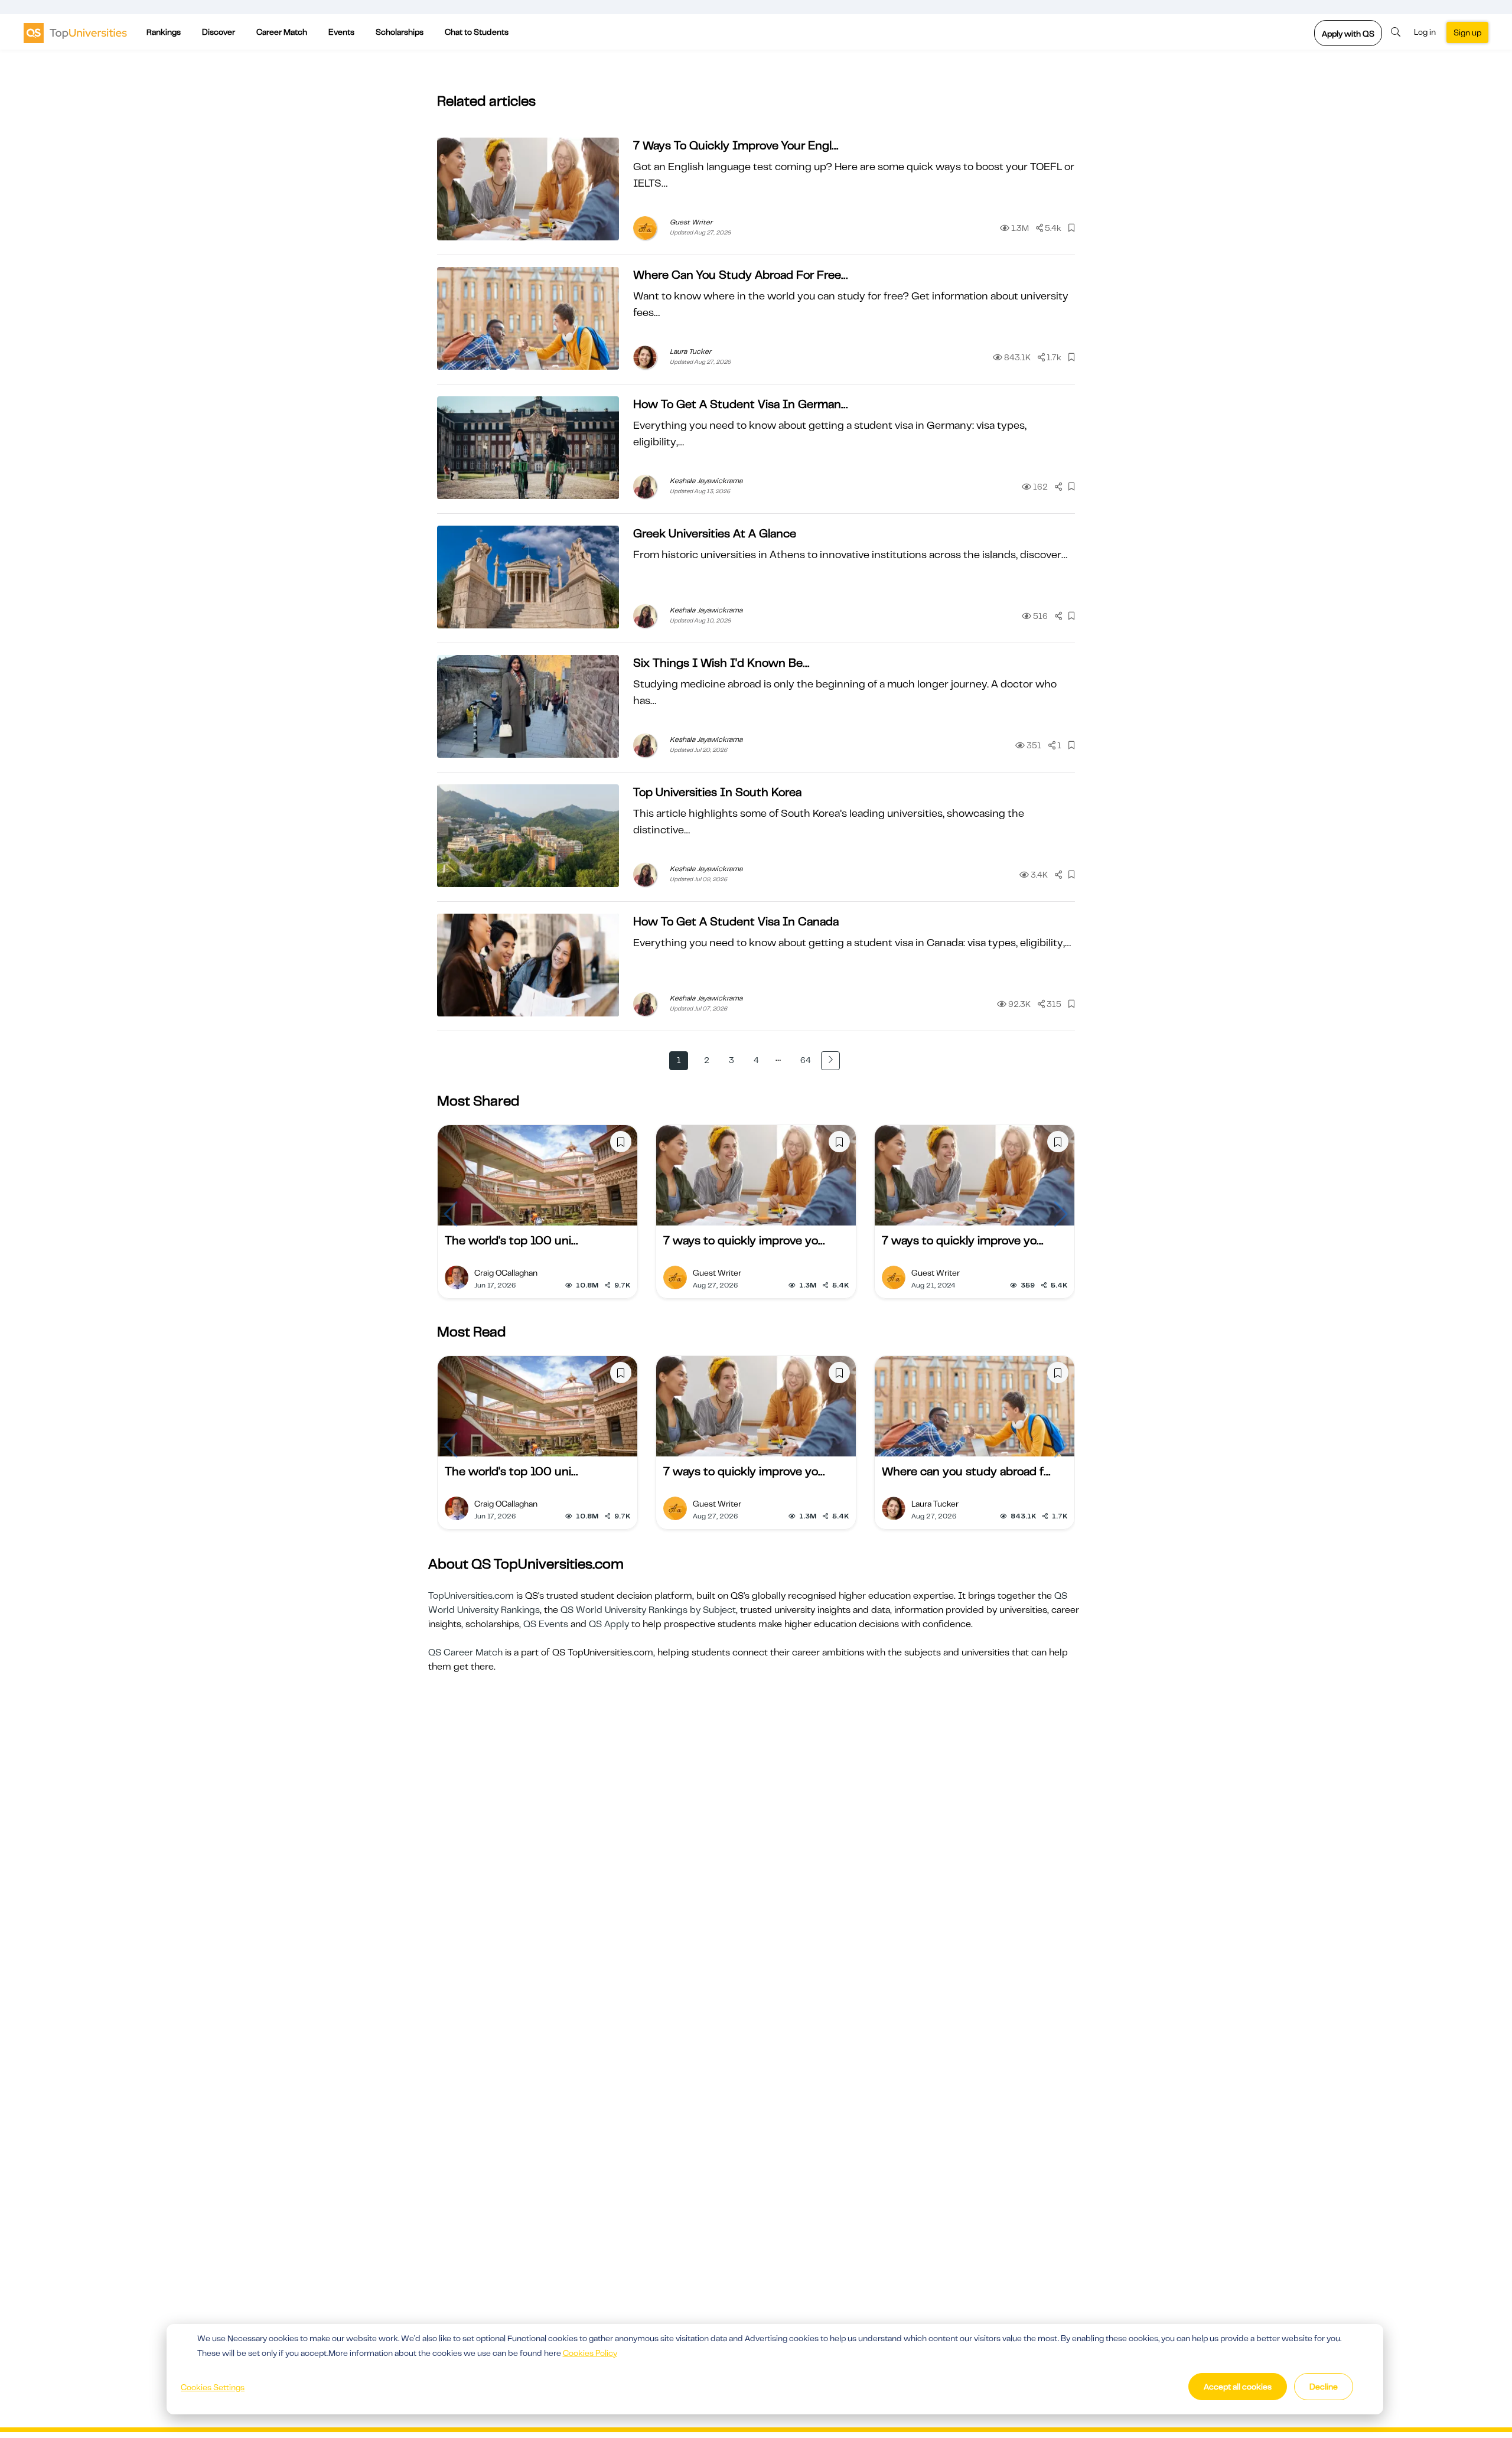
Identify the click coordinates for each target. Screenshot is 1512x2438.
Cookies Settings (213, 2387)
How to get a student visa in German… (740, 404)
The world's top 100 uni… (511, 1241)
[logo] (75, 32)
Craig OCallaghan (506, 1273)
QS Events (546, 1624)
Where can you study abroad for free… (740, 275)
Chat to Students (477, 32)
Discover (219, 32)
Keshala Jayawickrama (706, 481)
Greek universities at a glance (715, 534)
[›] (830, 1061)
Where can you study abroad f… (966, 1471)
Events (341, 32)
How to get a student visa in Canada (736, 922)
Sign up (1467, 32)
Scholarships (400, 32)
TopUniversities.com (471, 1596)
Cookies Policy (590, 2353)
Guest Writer (691, 222)
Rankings (164, 32)
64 (806, 1060)
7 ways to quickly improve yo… (744, 1241)
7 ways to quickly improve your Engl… (736, 146)
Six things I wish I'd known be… (721, 663)
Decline (1324, 2387)
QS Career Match (465, 1653)
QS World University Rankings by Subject (648, 1610)
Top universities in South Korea (717, 792)
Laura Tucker (690, 351)
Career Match (282, 32)
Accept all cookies (1238, 2387)
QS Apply (609, 1624)
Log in (1425, 32)
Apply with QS (1348, 34)
